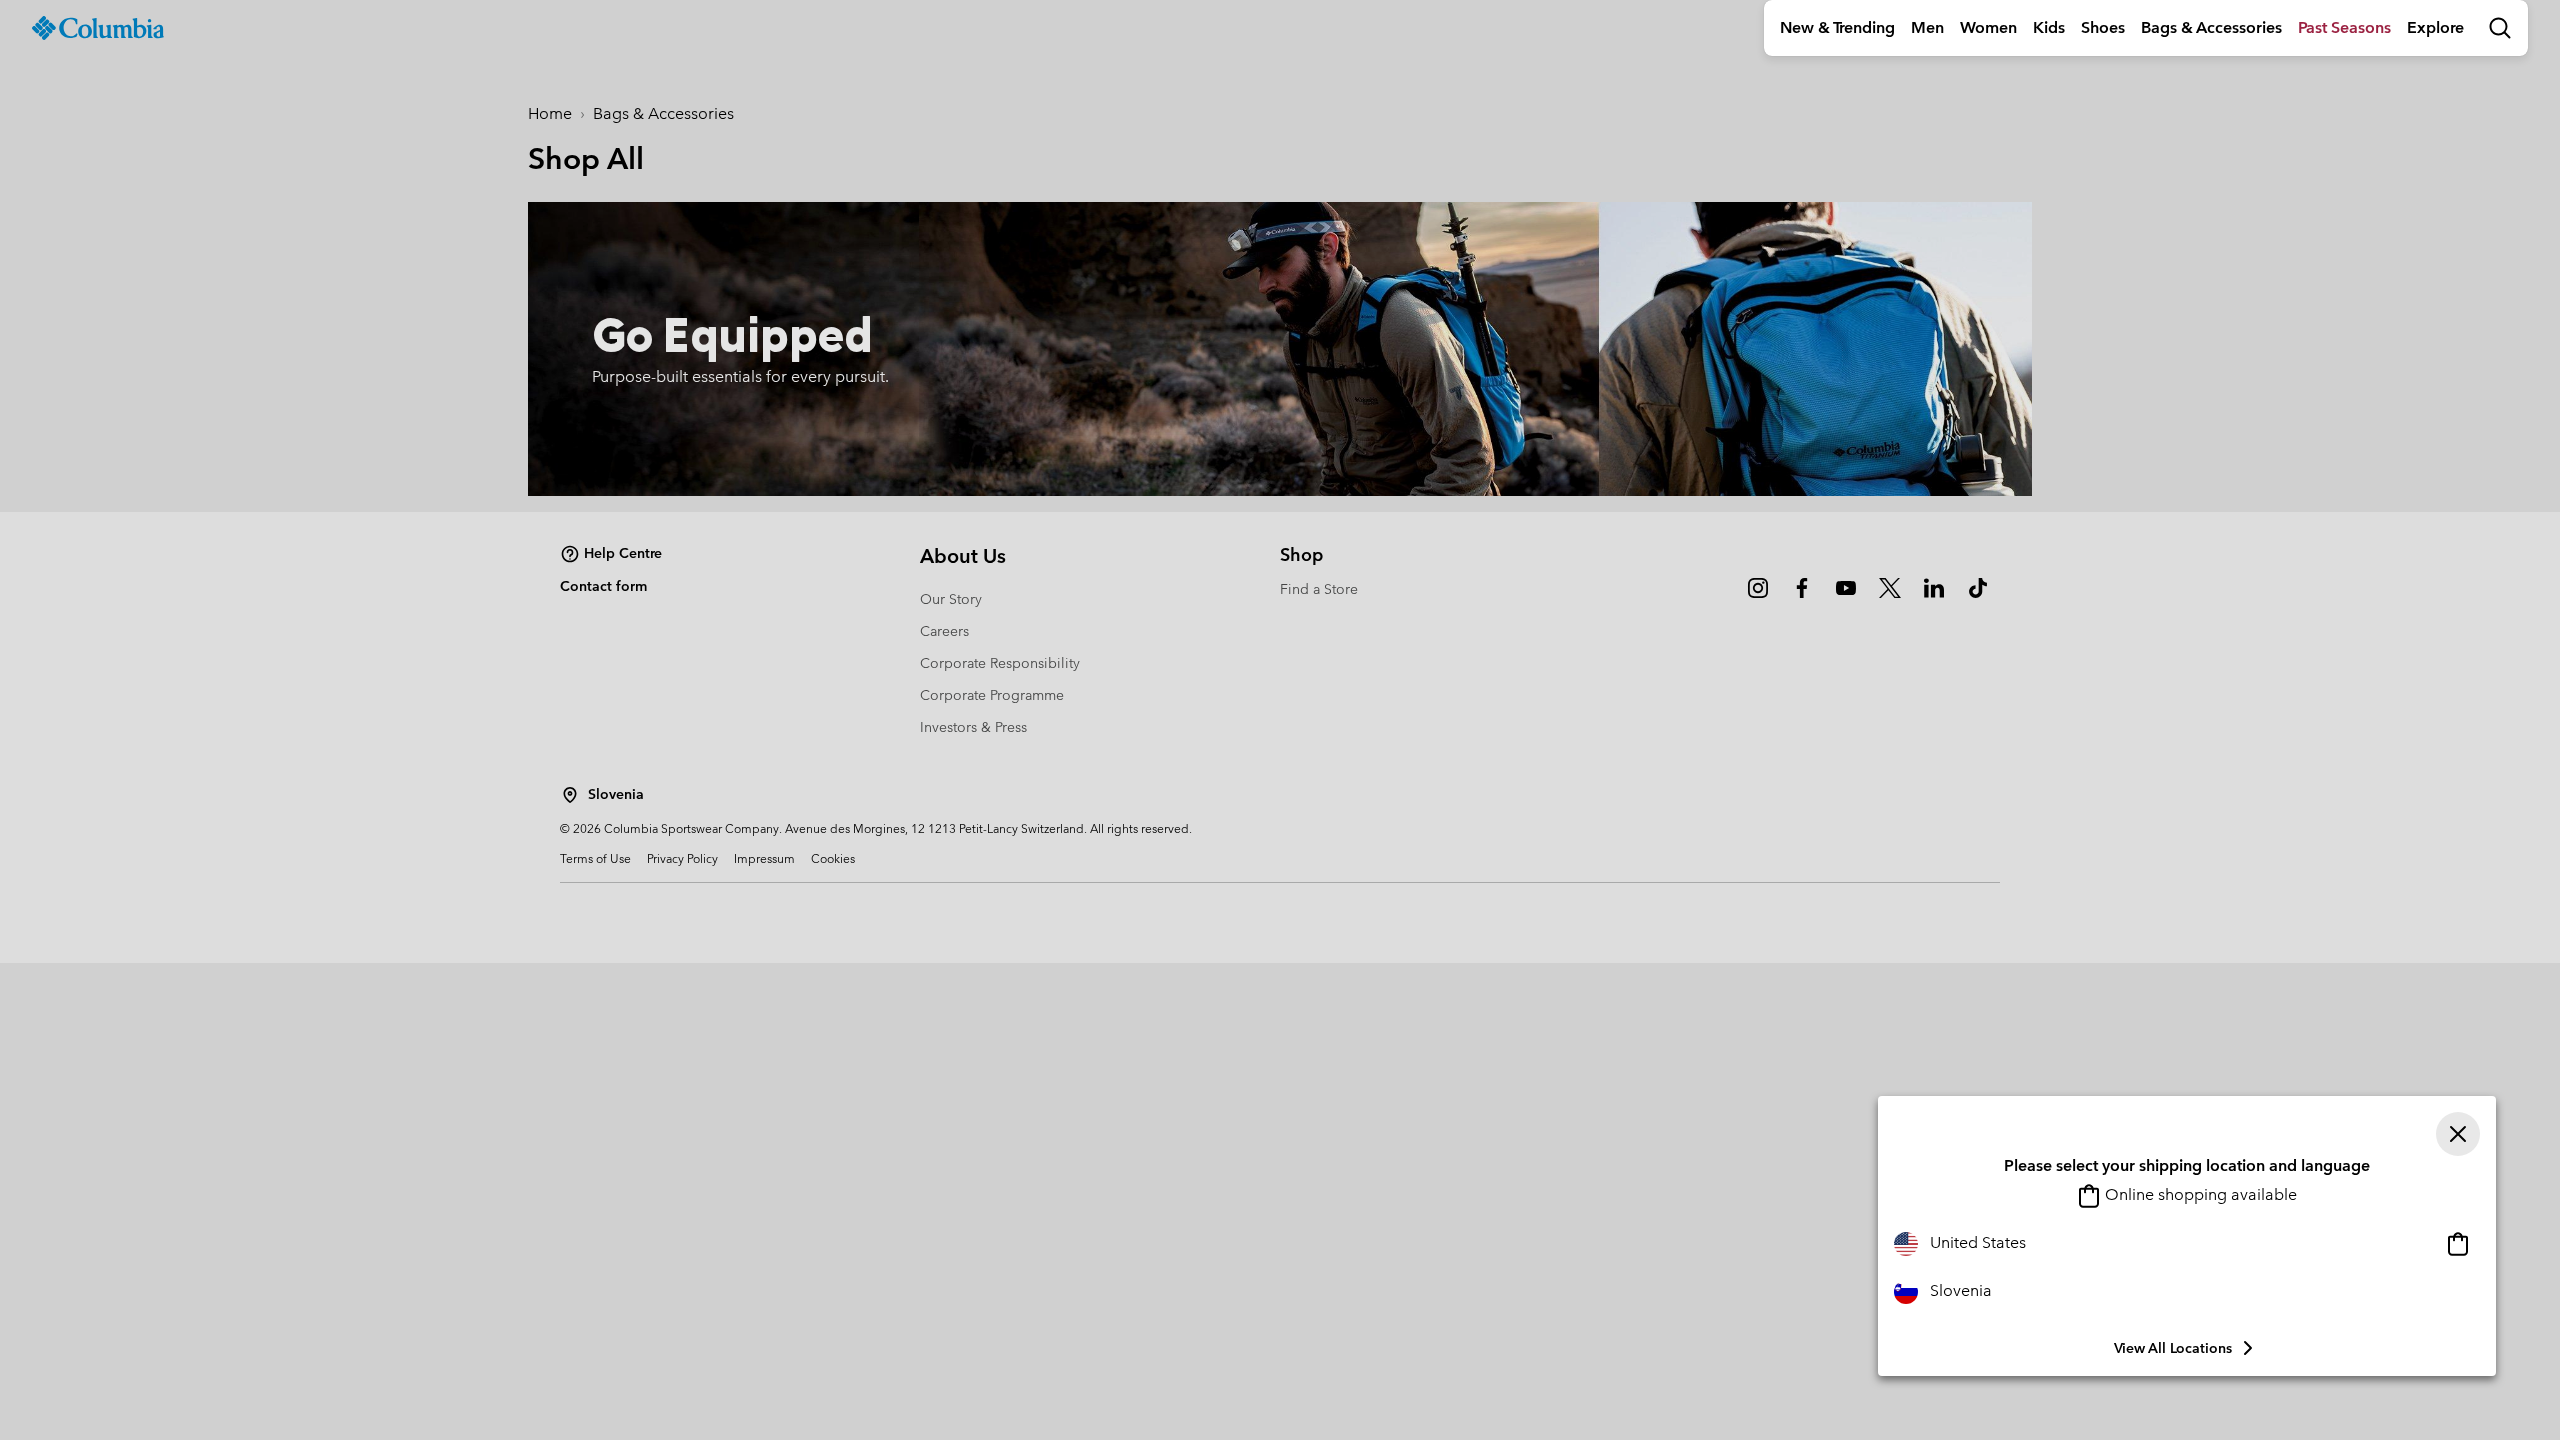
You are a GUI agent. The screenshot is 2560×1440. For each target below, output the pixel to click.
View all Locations (2173, 1348)
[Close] (2458, 1134)
